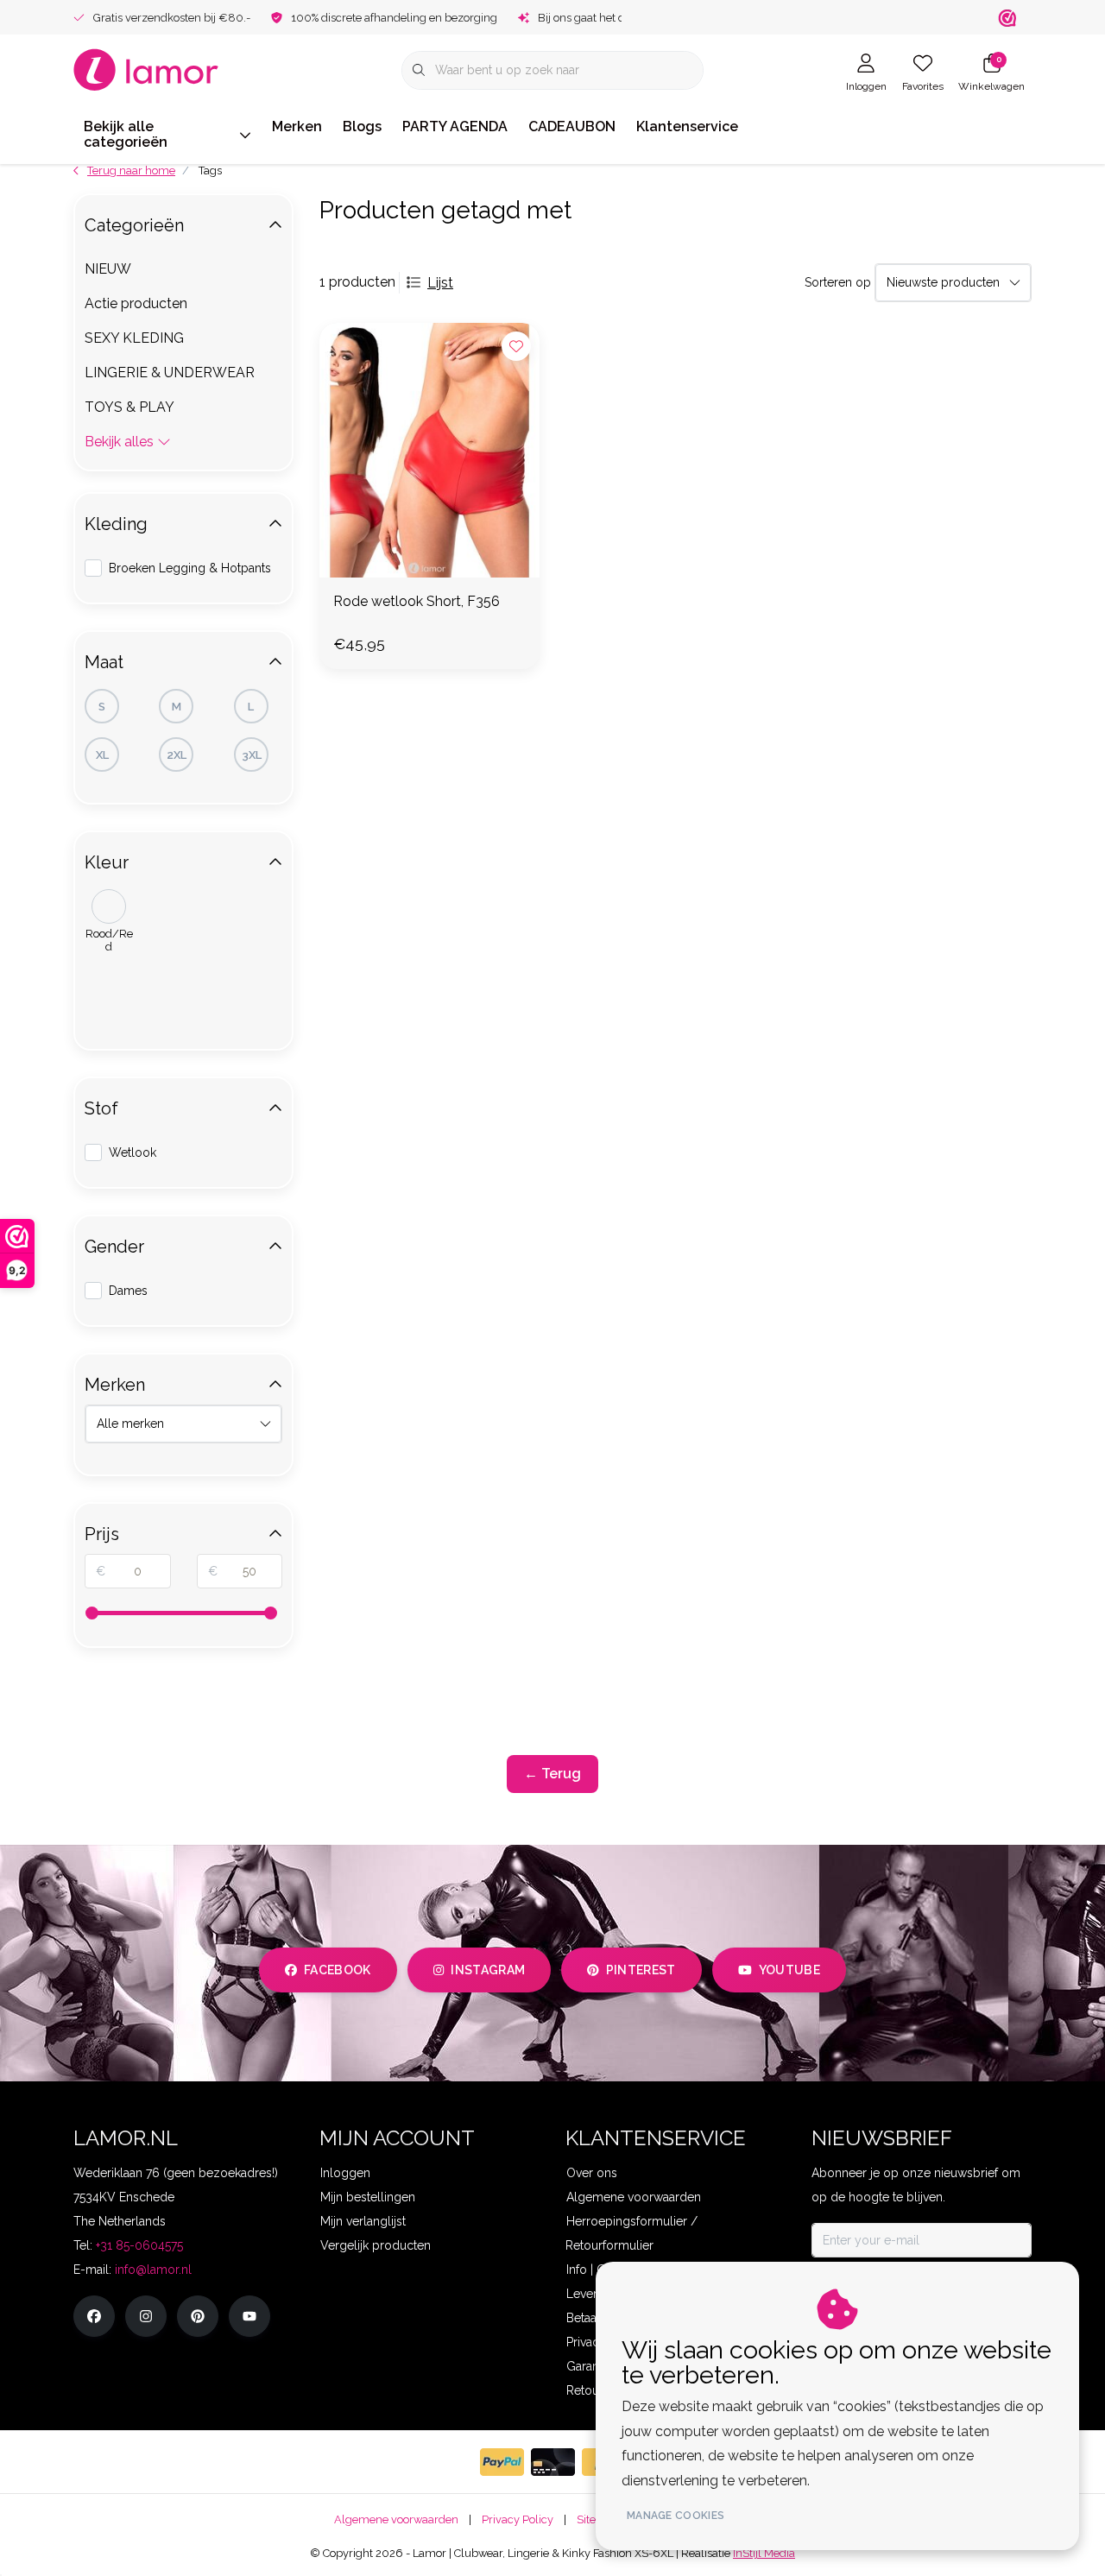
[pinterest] (198, 2316)
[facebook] (94, 2316)
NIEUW (108, 269)
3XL (252, 755)
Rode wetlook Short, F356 (417, 601)
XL (102, 755)
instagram (488, 1970)
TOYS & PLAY (129, 407)
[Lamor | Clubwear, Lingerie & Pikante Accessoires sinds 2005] (146, 69)
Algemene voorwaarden (396, 2519)
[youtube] (249, 2316)
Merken (297, 126)
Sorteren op (838, 282)
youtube (789, 1970)
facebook (338, 1970)
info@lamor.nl (153, 2270)
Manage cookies (676, 2516)
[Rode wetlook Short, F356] (429, 450)
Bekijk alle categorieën (126, 134)
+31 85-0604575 (139, 2245)
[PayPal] (502, 2462)
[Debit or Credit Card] (553, 2462)
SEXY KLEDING (134, 338)
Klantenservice (687, 126)
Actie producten (136, 303)
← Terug (552, 1774)
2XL (177, 755)
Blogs (362, 126)
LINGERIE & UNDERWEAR (170, 373)
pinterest (641, 1970)
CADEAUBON (572, 126)
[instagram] (146, 2316)
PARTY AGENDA (455, 126)
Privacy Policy (518, 2519)
